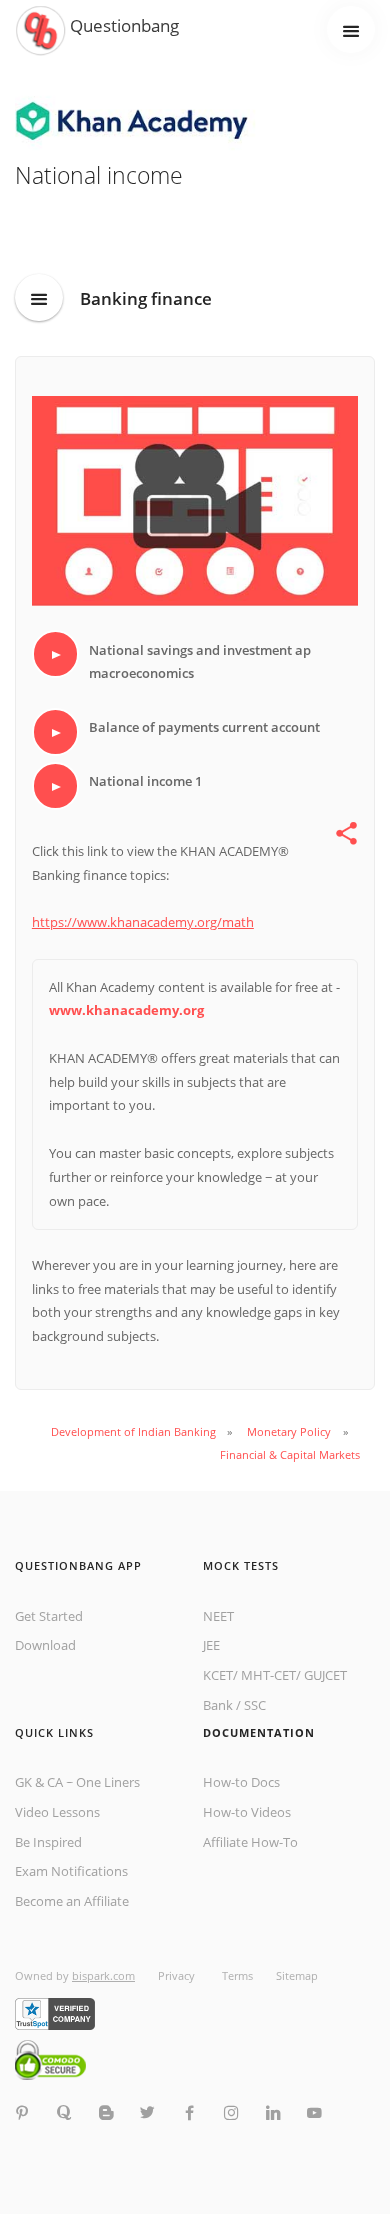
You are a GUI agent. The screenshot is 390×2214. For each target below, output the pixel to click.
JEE (211, 1645)
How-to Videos (247, 1812)
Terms (237, 1975)
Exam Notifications (71, 1871)
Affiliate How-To (250, 1842)
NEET (218, 1616)
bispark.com (103, 1975)
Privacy (178, 1975)
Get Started (49, 1616)
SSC (255, 1705)
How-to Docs (241, 1782)
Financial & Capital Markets (290, 1454)
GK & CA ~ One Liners (77, 1782)
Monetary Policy (289, 1431)
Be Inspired (48, 1842)
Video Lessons (57, 1812)
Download (45, 1645)
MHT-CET (268, 1675)
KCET (218, 1675)
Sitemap (297, 1975)
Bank (218, 1705)
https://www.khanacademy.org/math (143, 922)
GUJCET (325, 1675)
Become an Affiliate (72, 1901)
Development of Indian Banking (133, 1431)
